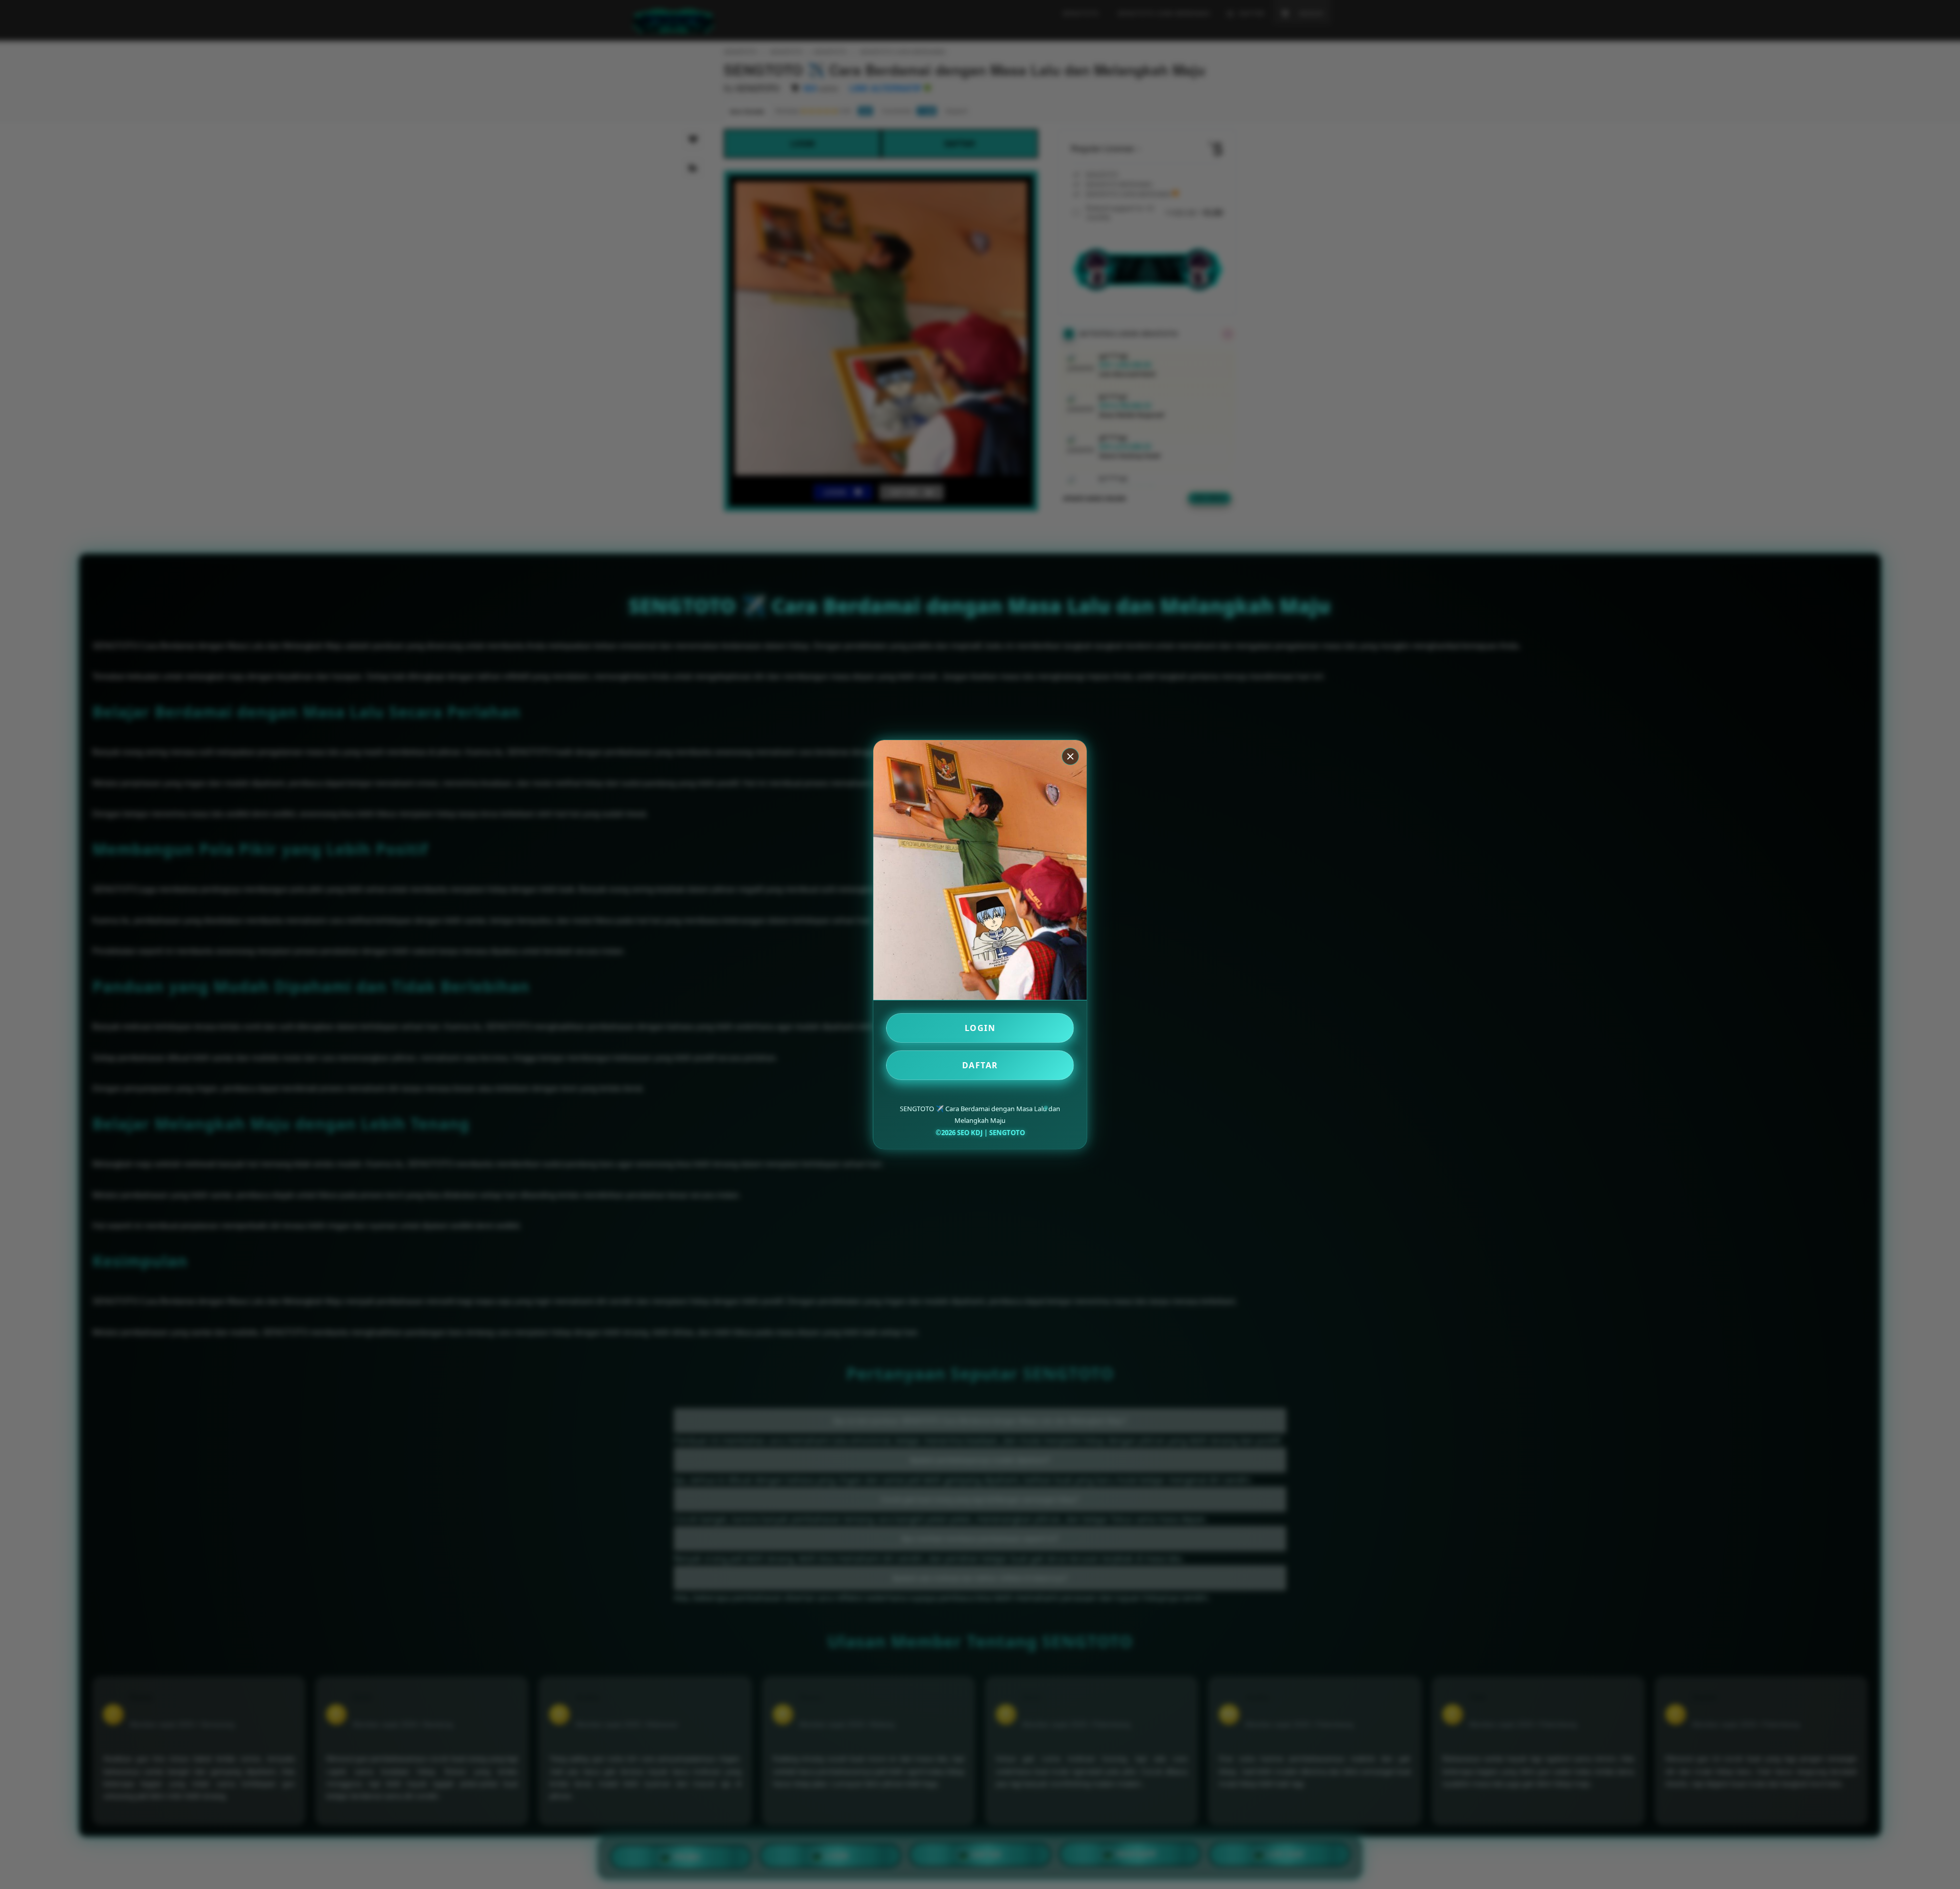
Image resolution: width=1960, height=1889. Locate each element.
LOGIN (980, 1028)
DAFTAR (980, 1065)
